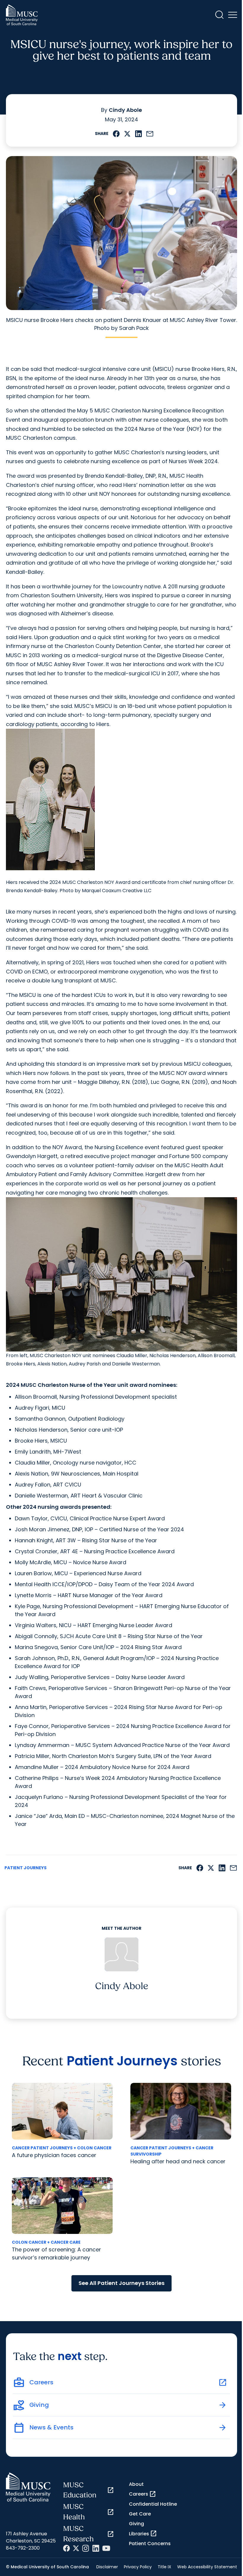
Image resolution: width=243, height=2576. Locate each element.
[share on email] (150, 134)
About (136, 2484)
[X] (76, 2548)
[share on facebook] (116, 134)
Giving (136, 2524)
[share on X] (127, 134)
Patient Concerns (150, 2544)
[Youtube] (106, 2548)
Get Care (140, 2514)
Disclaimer (107, 2567)
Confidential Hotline (153, 2504)
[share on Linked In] (138, 134)
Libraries (143, 2534)
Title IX (164, 2567)
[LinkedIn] (96, 2548)
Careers (143, 2494)
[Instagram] (86, 2548)
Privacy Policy (138, 2567)
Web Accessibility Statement (207, 2567)
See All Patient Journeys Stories (121, 2283)
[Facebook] (67, 2548)
